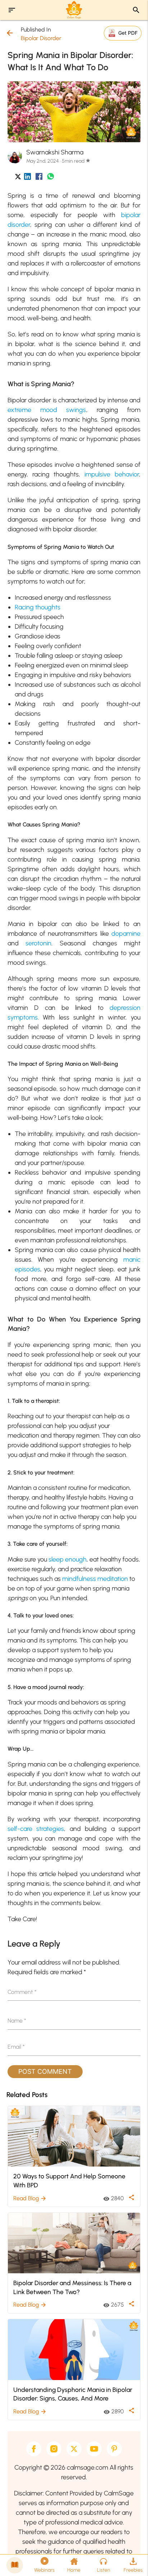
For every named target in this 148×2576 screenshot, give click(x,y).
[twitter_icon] (18, 178)
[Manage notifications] (131, 2560)
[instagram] (54, 2449)
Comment (22, 1992)
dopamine (126, 934)
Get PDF (128, 33)
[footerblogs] (15, 2565)
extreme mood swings (47, 410)
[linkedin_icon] (27, 178)
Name (17, 2021)
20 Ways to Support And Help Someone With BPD (69, 2181)
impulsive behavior (112, 474)
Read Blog (30, 2198)
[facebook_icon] (39, 178)
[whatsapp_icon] (50, 178)
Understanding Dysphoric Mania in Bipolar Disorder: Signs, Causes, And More (73, 2394)
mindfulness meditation (95, 1579)
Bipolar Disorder (41, 38)
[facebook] (34, 2449)
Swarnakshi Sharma (55, 152)
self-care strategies (36, 1829)
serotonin (38, 943)
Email (16, 2047)
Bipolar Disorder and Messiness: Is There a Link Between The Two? (72, 2287)
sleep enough (68, 1559)
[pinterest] (114, 2449)
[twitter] (74, 2449)
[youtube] (94, 2449)
